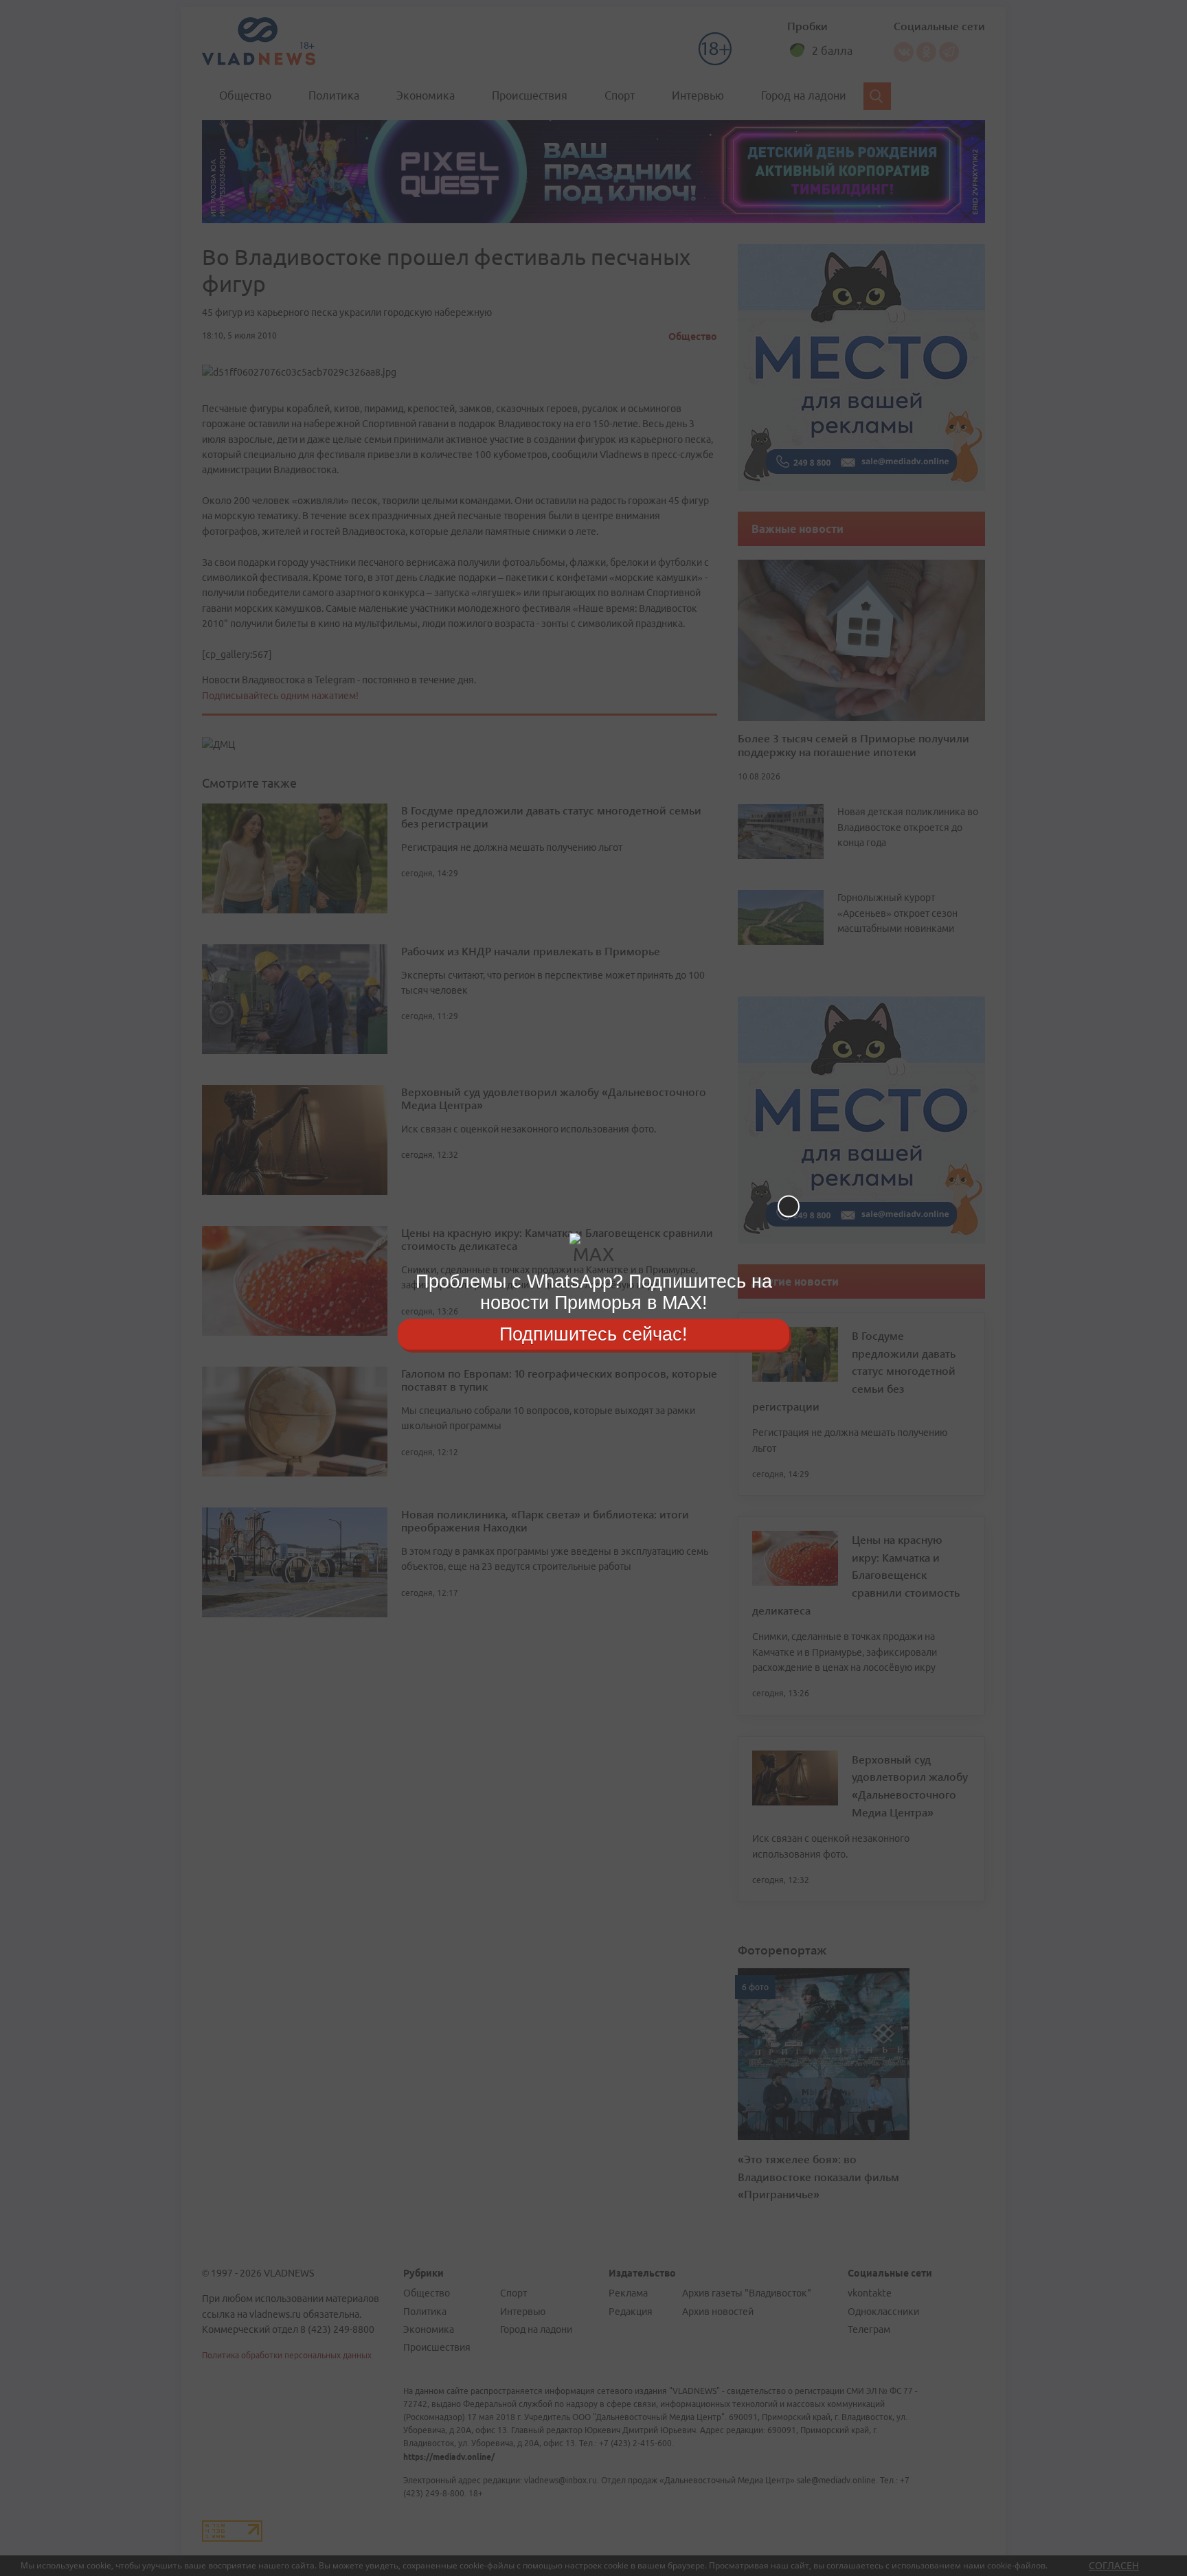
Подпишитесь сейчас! (593, 1334)
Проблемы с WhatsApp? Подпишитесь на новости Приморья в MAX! (594, 1292)
